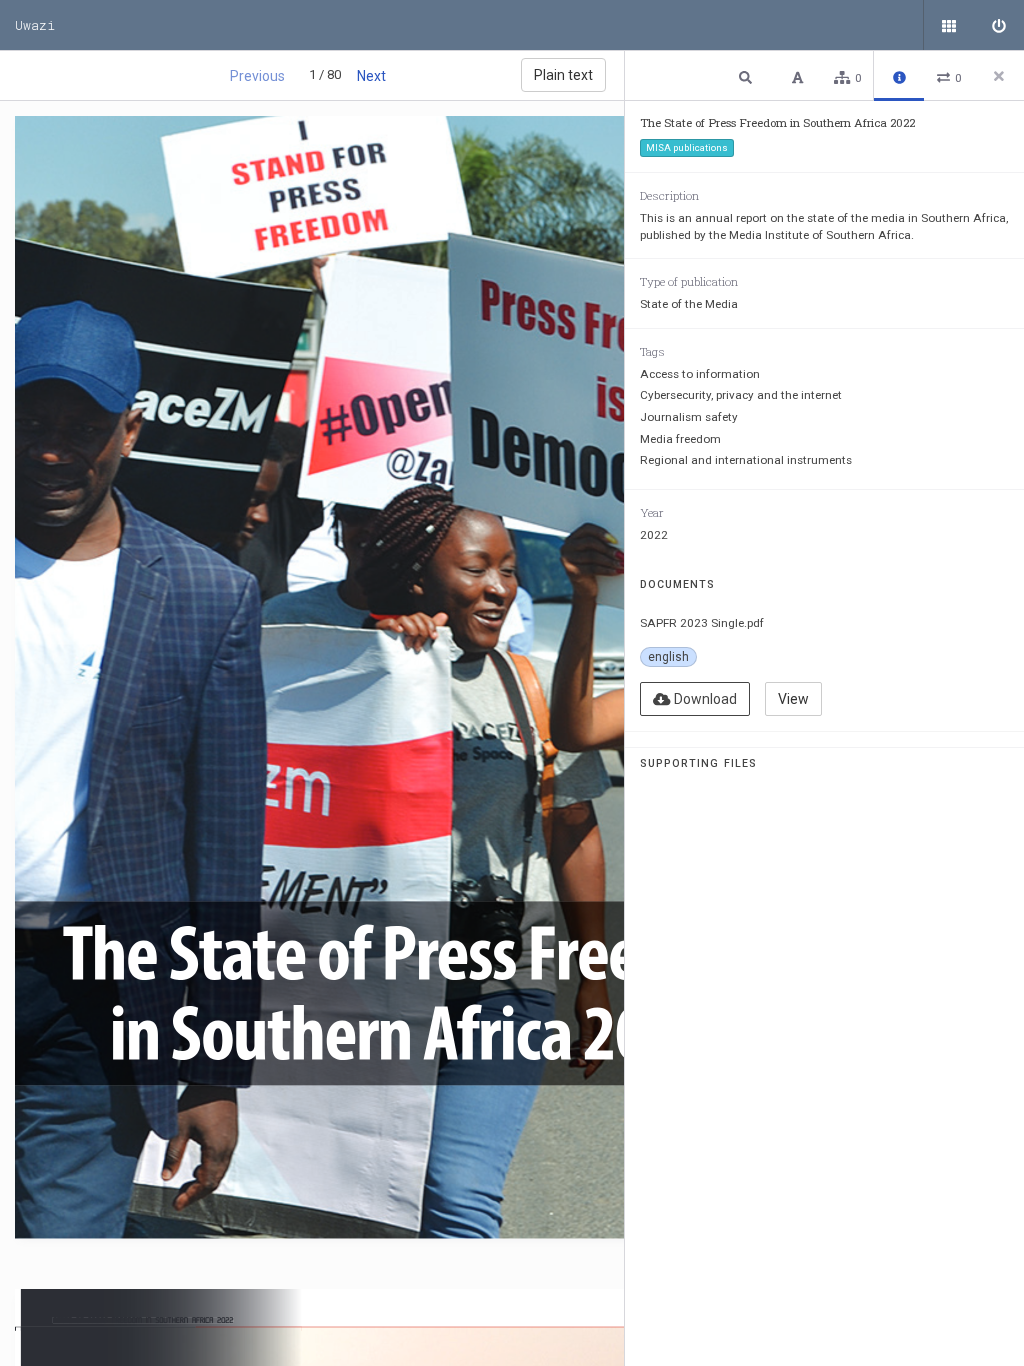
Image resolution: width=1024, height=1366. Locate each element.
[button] (748, 76)
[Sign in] (999, 25)
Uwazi (35, 25)
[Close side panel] (999, 76)
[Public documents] (949, 25)
